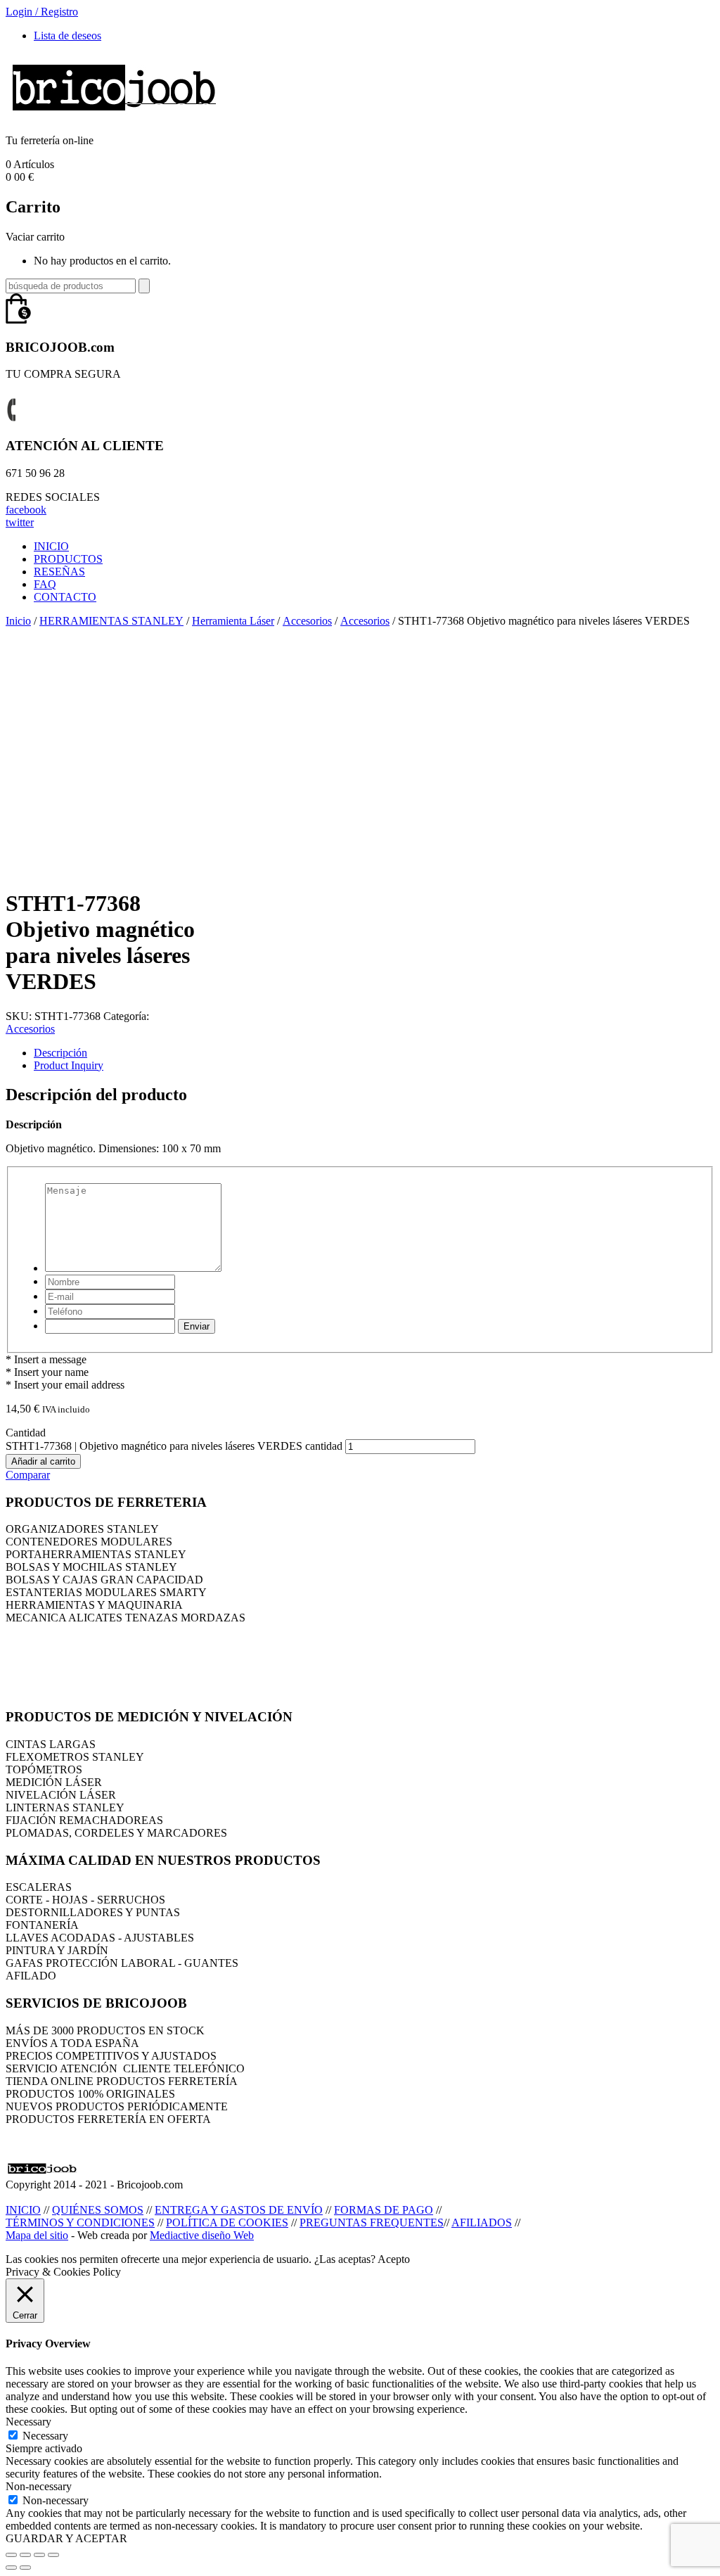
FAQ (45, 584)
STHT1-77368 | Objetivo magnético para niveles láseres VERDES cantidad (174, 1446)
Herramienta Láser (233, 621)
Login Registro (42, 12)
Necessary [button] (28, 2422)
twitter (20, 522)
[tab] (374, 1053)
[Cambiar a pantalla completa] (39, 2555)
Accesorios (307, 621)
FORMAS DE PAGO (384, 2210)
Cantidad (26, 1433)
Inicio (18, 621)
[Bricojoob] (114, 116)
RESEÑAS (59, 572)
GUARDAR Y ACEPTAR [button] (66, 2538)
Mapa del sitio (37, 2235)
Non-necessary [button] (39, 2486)
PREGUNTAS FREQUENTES (372, 2223)
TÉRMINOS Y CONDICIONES (80, 2223)
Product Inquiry (69, 1065)
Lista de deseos (67, 36)
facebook (26, 510)
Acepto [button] (394, 2259)
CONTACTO (65, 597)
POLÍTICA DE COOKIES (227, 2223)
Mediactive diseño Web (202, 2235)
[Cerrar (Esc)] (11, 2555)
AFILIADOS (482, 2223)
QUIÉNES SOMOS (98, 2210)
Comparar (28, 1475)
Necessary (45, 2436)
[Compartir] (25, 2555)
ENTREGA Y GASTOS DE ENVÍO (239, 2210)
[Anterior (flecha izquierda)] (11, 2568)
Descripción (60, 1053)
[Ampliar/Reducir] (53, 2555)
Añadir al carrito (43, 1461)
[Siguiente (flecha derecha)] (25, 2568)
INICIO (51, 546)
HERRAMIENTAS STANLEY (111, 621)
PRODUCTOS (68, 559)
